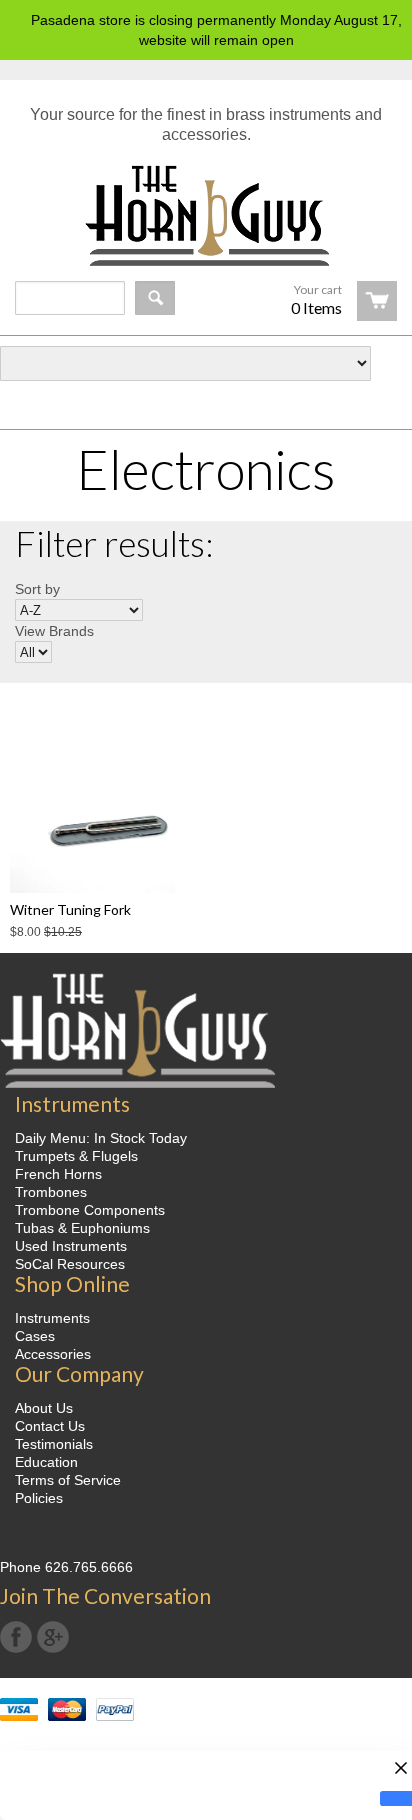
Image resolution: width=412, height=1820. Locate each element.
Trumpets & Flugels (76, 1156)
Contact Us (50, 1426)
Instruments (52, 1318)
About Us (44, 1408)
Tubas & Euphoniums (82, 1228)
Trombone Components (90, 1210)
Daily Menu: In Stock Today (101, 1138)
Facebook (16, 1637)
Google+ (53, 1637)
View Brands (54, 631)
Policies (39, 1498)
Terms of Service (68, 1480)
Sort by (37, 589)
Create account (243, 399)
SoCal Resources (70, 1264)
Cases (35, 1336)
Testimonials (54, 1444)
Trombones (51, 1192)
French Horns (58, 1174)
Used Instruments (71, 1246)
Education (46, 1462)
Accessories (53, 1354)
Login (370, 399)
